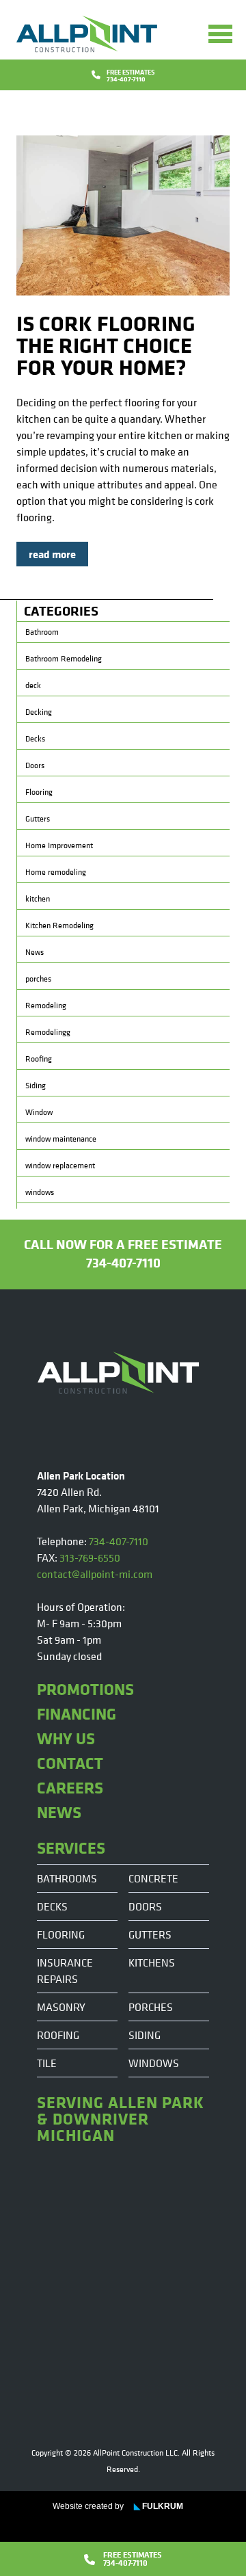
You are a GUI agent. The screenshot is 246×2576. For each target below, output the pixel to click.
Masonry (61, 2007)
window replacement (60, 1166)
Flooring (39, 792)
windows (40, 1192)
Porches (151, 2007)
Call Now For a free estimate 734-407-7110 (123, 1253)
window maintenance (61, 1139)
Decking (39, 712)
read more (52, 554)
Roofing (39, 1059)
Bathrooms (67, 1878)
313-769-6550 (90, 1558)
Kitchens (152, 1962)
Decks (35, 739)
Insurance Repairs (65, 1971)
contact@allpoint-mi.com (95, 1574)
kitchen (38, 899)
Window (39, 1112)
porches (38, 979)
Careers (70, 1787)
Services (71, 1848)
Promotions (85, 1689)
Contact (70, 1763)
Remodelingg (48, 1032)
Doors (35, 765)
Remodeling (46, 1006)
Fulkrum (159, 2506)
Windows (154, 2063)
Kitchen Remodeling (59, 925)
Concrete (153, 1878)
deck (33, 685)
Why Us (66, 1738)
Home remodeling (56, 872)
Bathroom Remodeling (64, 659)
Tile (47, 2063)
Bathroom (42, 632)
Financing (77, 1713)
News (35, 952)
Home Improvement (59, 845)
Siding (36, 1086)
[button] (220, 34)
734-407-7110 (119, 1541)
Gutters (38, 819)
